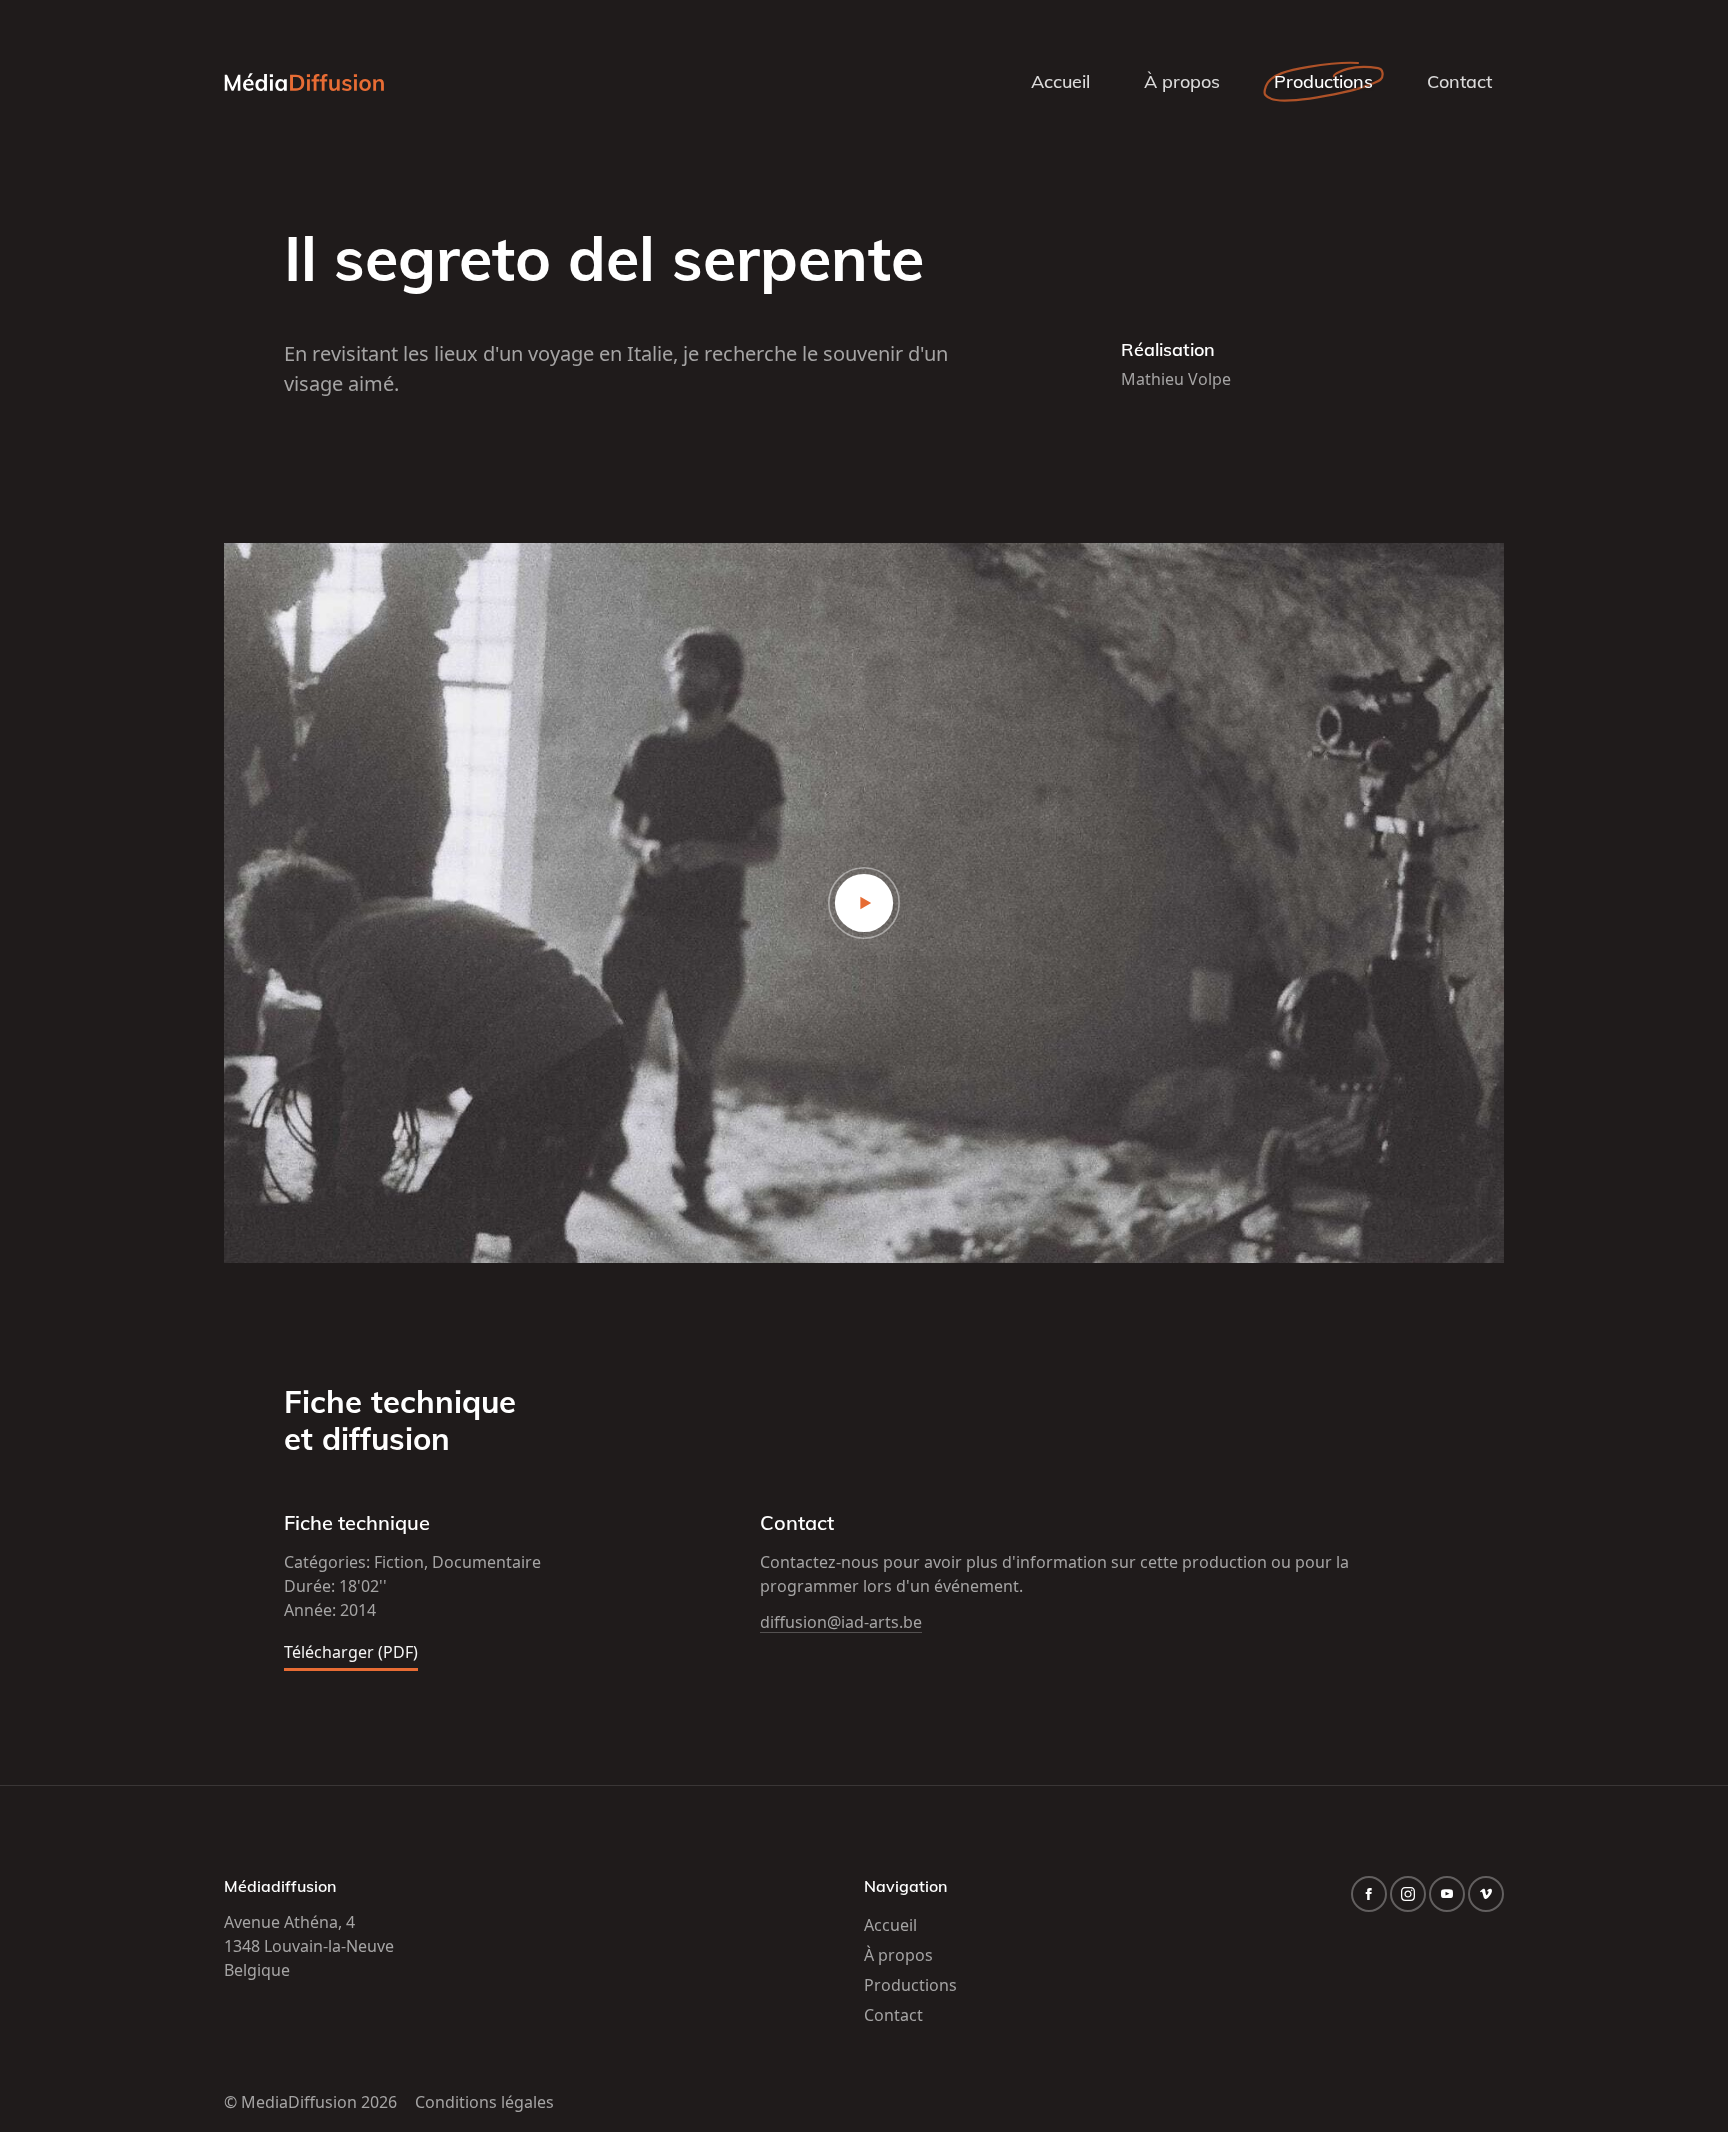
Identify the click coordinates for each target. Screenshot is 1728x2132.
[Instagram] (1408, 1894)
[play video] (864, 903)
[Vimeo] (1486, 1894)
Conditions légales (484, 2102)
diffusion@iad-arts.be (841, 1622)
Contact (1459, 81)
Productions (1323, 81)
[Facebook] (1369, 1894)
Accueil (1060, 81)
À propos (1182, 81)
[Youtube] (1447, 1894)
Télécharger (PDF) (351, 1653)
